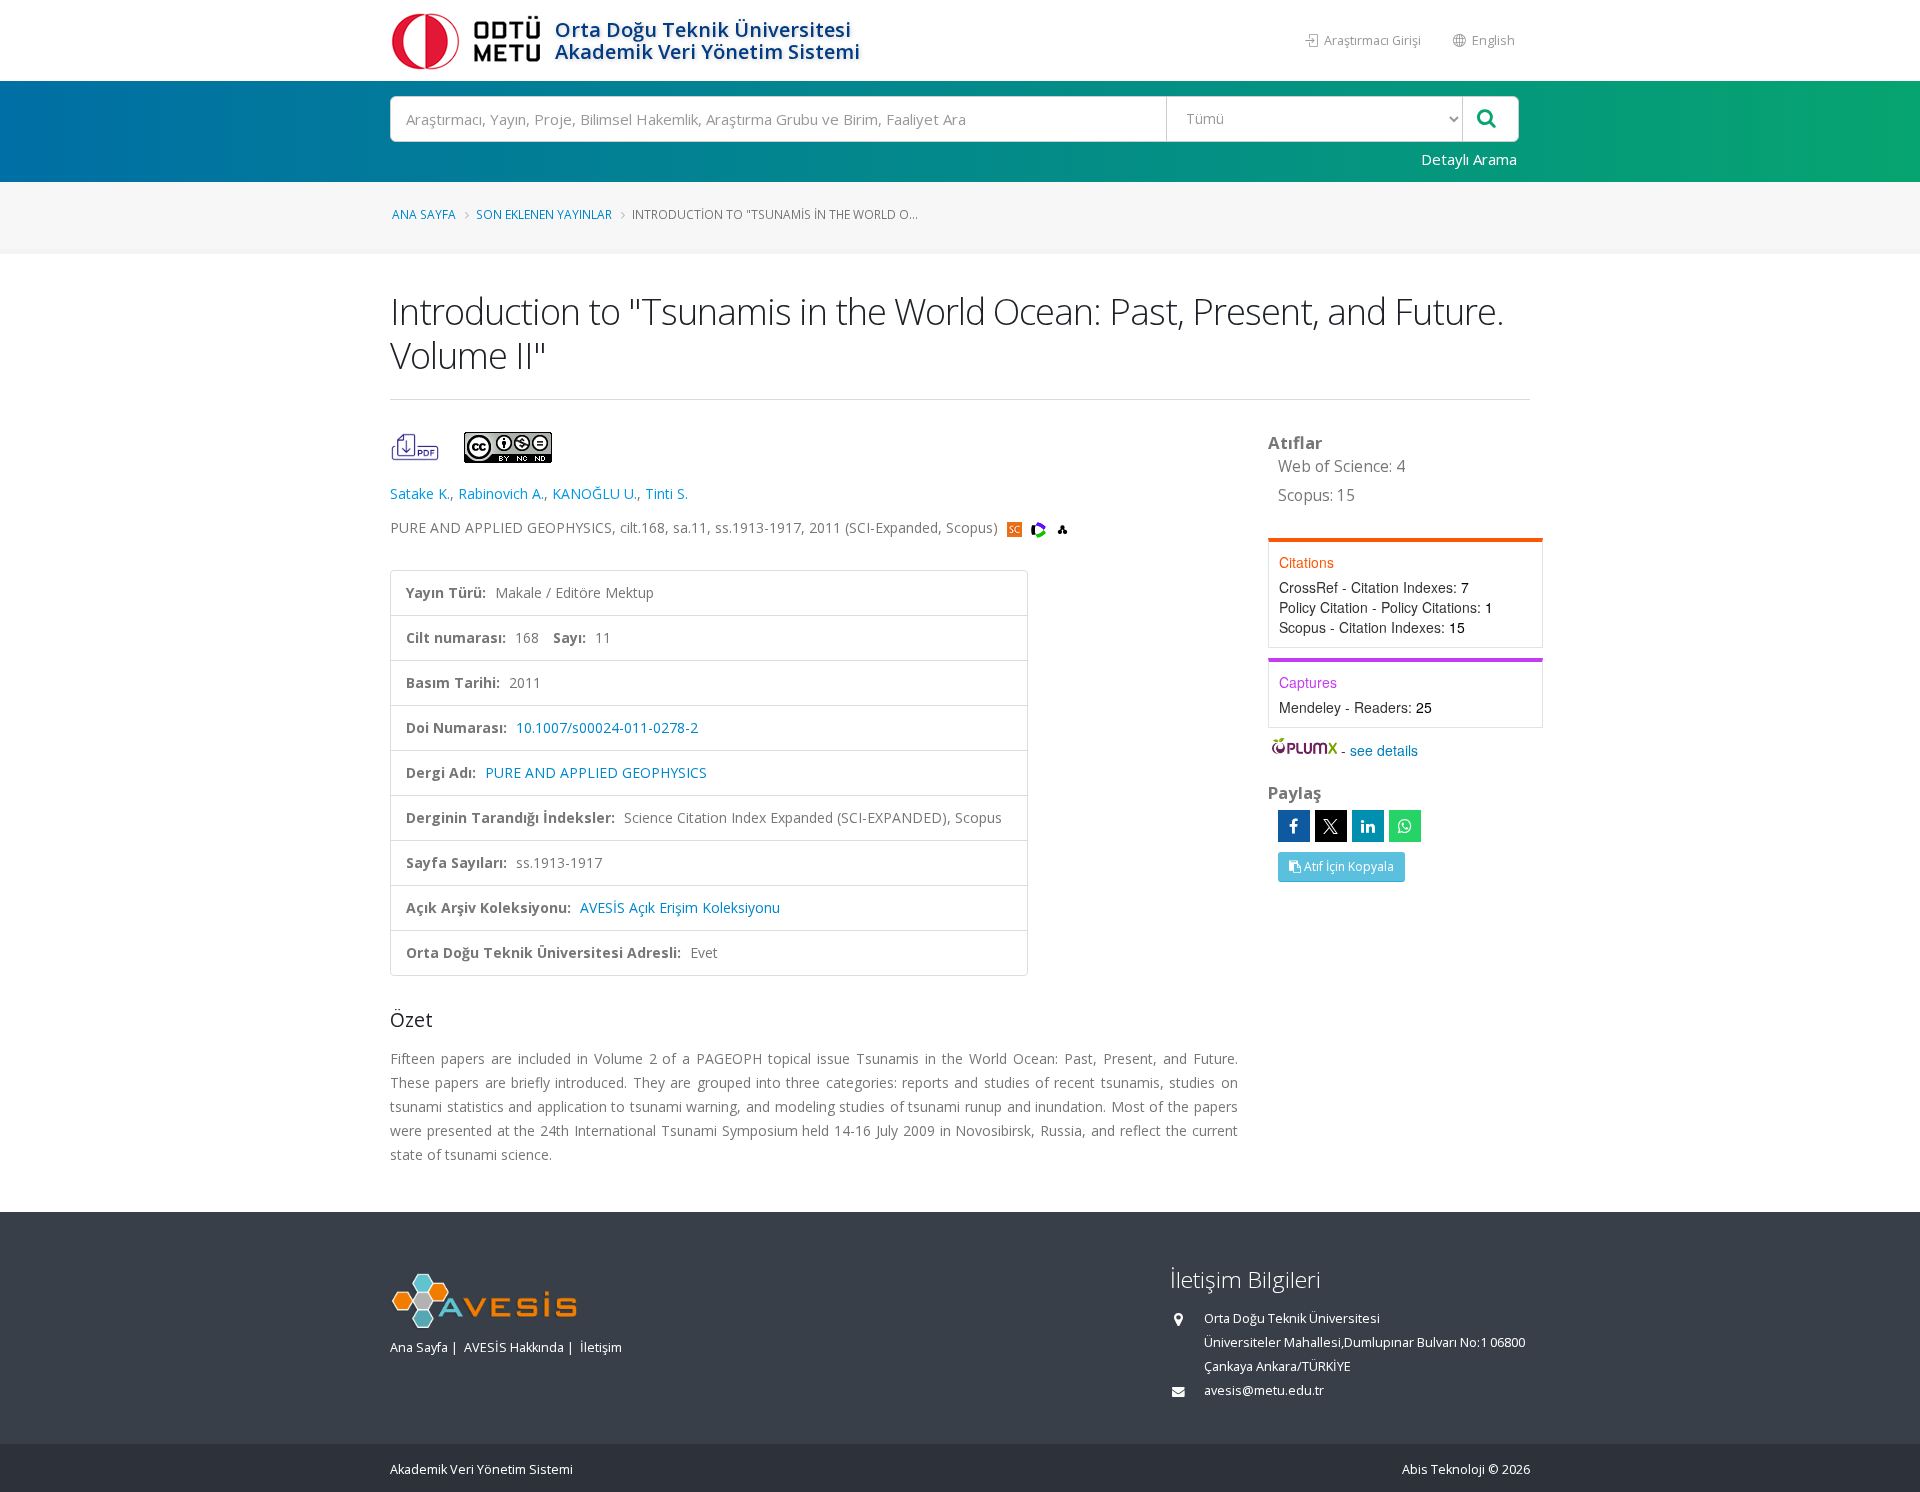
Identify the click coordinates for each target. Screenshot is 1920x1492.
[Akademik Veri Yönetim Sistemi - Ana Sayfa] (470, 40)
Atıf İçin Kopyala (1347, 866)
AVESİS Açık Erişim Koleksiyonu (680, 907)
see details (1384, 750)
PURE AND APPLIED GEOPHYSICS (596, 772)
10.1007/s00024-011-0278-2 (607, 727)
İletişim (601, 1347)
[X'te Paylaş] (1331, 826)
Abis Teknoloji (1443, 1469)
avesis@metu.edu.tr (1264, 1390)
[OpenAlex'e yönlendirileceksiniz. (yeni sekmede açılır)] (1062, 527)
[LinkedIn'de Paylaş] (1368, 826)
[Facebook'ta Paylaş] (1294, 826)
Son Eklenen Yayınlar (544, 214)
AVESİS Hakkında (514, 1347)
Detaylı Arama (1469, 159)
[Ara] (1486, 119)
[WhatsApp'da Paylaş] (1405, 826)
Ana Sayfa (424, 214)
